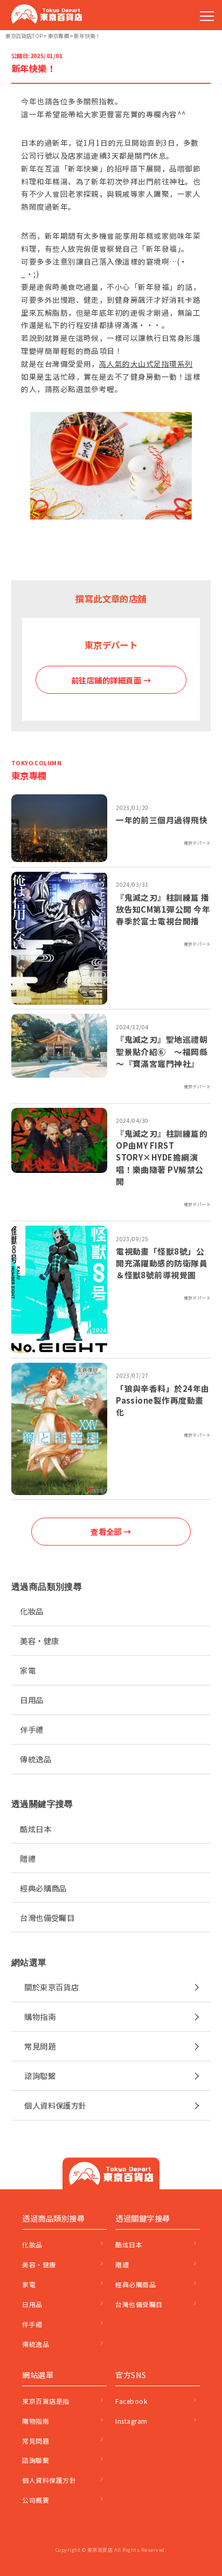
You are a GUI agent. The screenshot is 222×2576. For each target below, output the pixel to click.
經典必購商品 (43, 1888)
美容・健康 (39, 1641)
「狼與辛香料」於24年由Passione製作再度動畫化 (163, 1400)
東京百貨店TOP (24, 36)
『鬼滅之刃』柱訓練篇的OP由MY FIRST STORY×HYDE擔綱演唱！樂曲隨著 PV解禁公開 (162, 1157)
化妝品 (32, 1611)
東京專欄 (58, 36)
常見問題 (40, 2046)
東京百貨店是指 (46, 2401)
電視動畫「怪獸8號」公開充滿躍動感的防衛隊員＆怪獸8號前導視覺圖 (162, 1263)
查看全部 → (111, 1531)
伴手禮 (32, 1729)
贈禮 (28, 1858)
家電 (28, 1670)
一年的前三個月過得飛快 (162, 820)
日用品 (32, 1700)
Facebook (131, 2401)
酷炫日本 (36, 1829)
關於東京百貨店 (51, 1987)
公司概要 (36, 2500)
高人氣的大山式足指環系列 (146, 364)
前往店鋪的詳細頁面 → (111, 680)
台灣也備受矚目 (47, 1917)
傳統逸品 (36, 1759)
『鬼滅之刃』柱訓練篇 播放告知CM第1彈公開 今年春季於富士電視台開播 (163, 909)
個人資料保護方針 (55, 2105)
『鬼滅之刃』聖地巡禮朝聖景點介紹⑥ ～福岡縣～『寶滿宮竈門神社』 (162, 1051)
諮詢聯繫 (40, 2076)
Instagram (131, 2421)
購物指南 (40, 2016)
